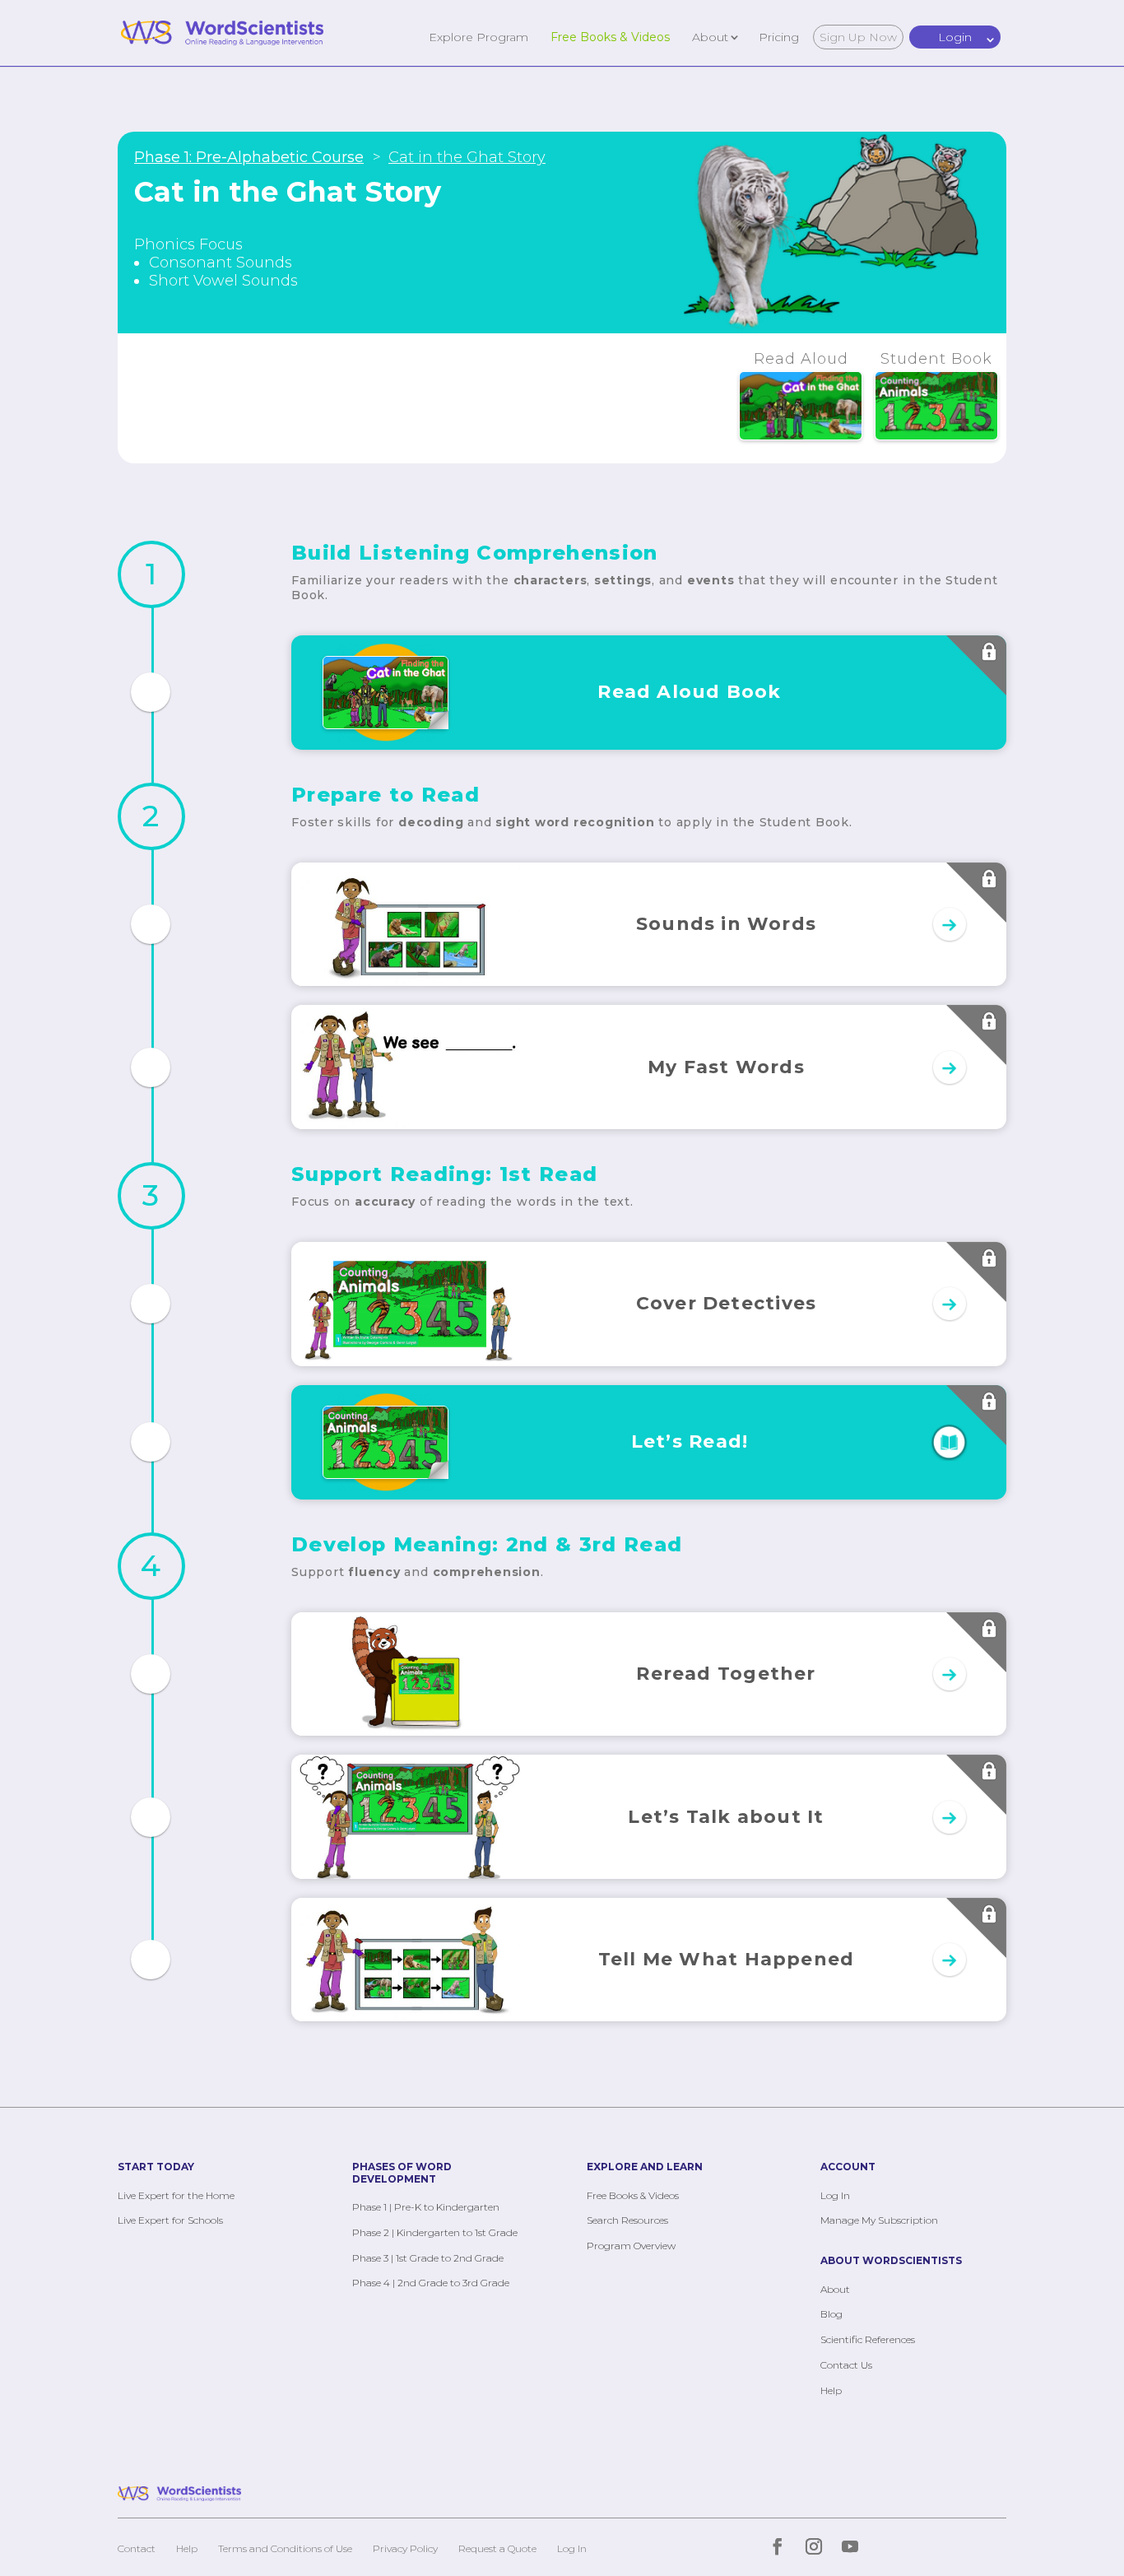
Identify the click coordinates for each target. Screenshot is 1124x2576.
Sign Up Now (858, 37)
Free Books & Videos (610, 36)
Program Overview (631, 2246)
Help (831, 2390)
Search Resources (627, 2220)
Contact (137, 2548)
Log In (835, 2195)
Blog (831, 2314)
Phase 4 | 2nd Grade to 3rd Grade (431, 2283)
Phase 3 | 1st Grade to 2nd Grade (428, 2258)
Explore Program (478, 36)
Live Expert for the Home (176, 2195)
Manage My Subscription (879, 2220)
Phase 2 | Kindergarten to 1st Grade (435, 2232)
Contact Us (846, 2365)
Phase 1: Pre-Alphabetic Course (249, 157)
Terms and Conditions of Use (285, 2548)
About (710, 36)
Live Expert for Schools (170, 2220)
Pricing (779, 36)
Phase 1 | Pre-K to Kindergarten (426, 2207)
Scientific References (868, 2339)
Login (955, 37)
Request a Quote (497, 2548)
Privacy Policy (405, 2548)
